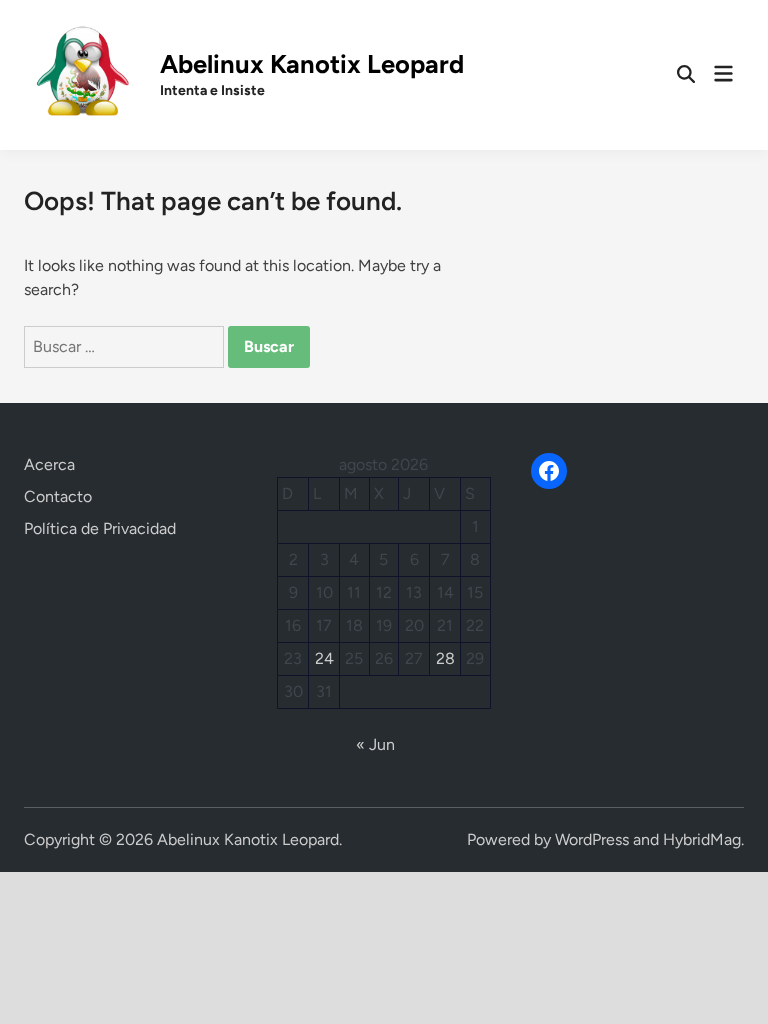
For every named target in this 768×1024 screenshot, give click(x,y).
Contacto (58, 496)
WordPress (592, 839)
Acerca (49, 464)
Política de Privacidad (100, 528)
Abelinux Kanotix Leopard (312, 64)
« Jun (375, 744)
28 (445, 658)
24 (324, 658)
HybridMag (702, 839)
